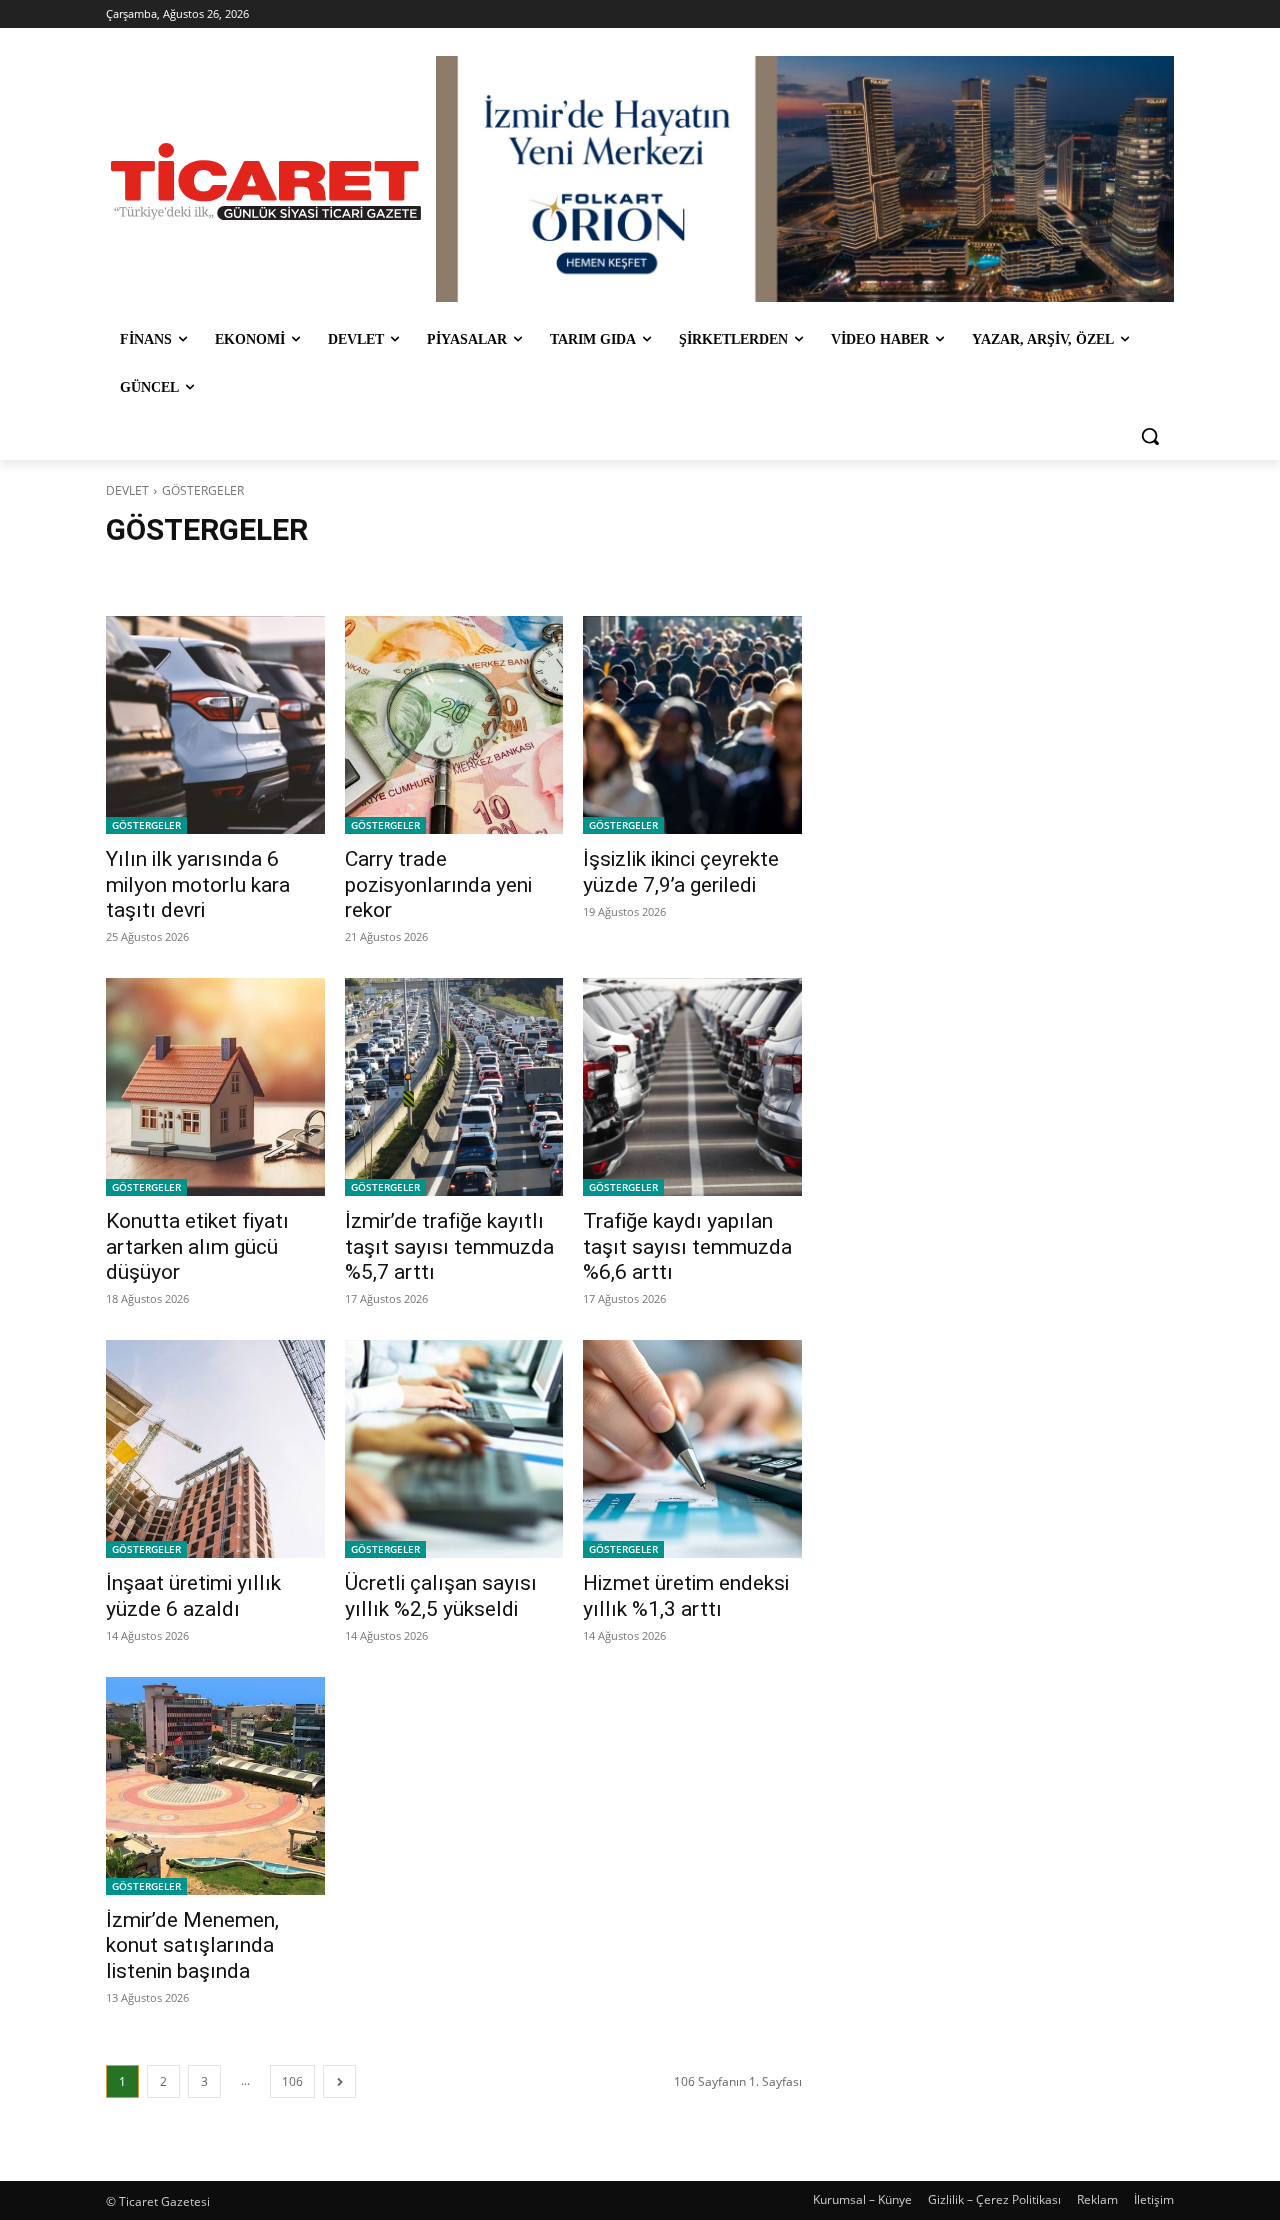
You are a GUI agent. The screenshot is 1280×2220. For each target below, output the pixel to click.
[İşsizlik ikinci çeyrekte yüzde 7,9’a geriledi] (692, 725)
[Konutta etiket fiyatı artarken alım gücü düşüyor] (215, 1087)
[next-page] (339, 2081)
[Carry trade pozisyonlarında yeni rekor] (454, 725)
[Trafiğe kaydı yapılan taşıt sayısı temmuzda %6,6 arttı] (692, 1087)
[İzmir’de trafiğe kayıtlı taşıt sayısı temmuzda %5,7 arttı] (454, 1087)
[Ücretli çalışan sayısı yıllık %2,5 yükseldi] (454, 1449)
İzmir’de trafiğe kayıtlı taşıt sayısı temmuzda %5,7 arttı (449, 1246)
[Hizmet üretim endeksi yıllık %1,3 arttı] (692, 1449)
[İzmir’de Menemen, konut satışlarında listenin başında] (215, 1786)
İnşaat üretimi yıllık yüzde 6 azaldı (193, 1595)
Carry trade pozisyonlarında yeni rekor (438, 884)
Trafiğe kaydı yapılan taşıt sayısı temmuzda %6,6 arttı (687, 1246)
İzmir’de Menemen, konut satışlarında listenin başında (192, 1945)
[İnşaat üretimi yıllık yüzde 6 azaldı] (215, 1449)
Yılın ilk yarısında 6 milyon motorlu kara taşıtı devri (198, 884)
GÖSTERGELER (146, 825)
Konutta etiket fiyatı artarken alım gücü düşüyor (197, 1246)
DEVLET (127, 490)
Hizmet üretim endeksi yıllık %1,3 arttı (686, 1595)
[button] (1150, 436)
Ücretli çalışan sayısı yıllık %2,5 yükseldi (441, 1595)
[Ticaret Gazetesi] (266, 181)
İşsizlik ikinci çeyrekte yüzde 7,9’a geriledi (681, 871)
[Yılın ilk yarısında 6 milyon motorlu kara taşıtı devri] (215, 725)
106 (292, 2081)
